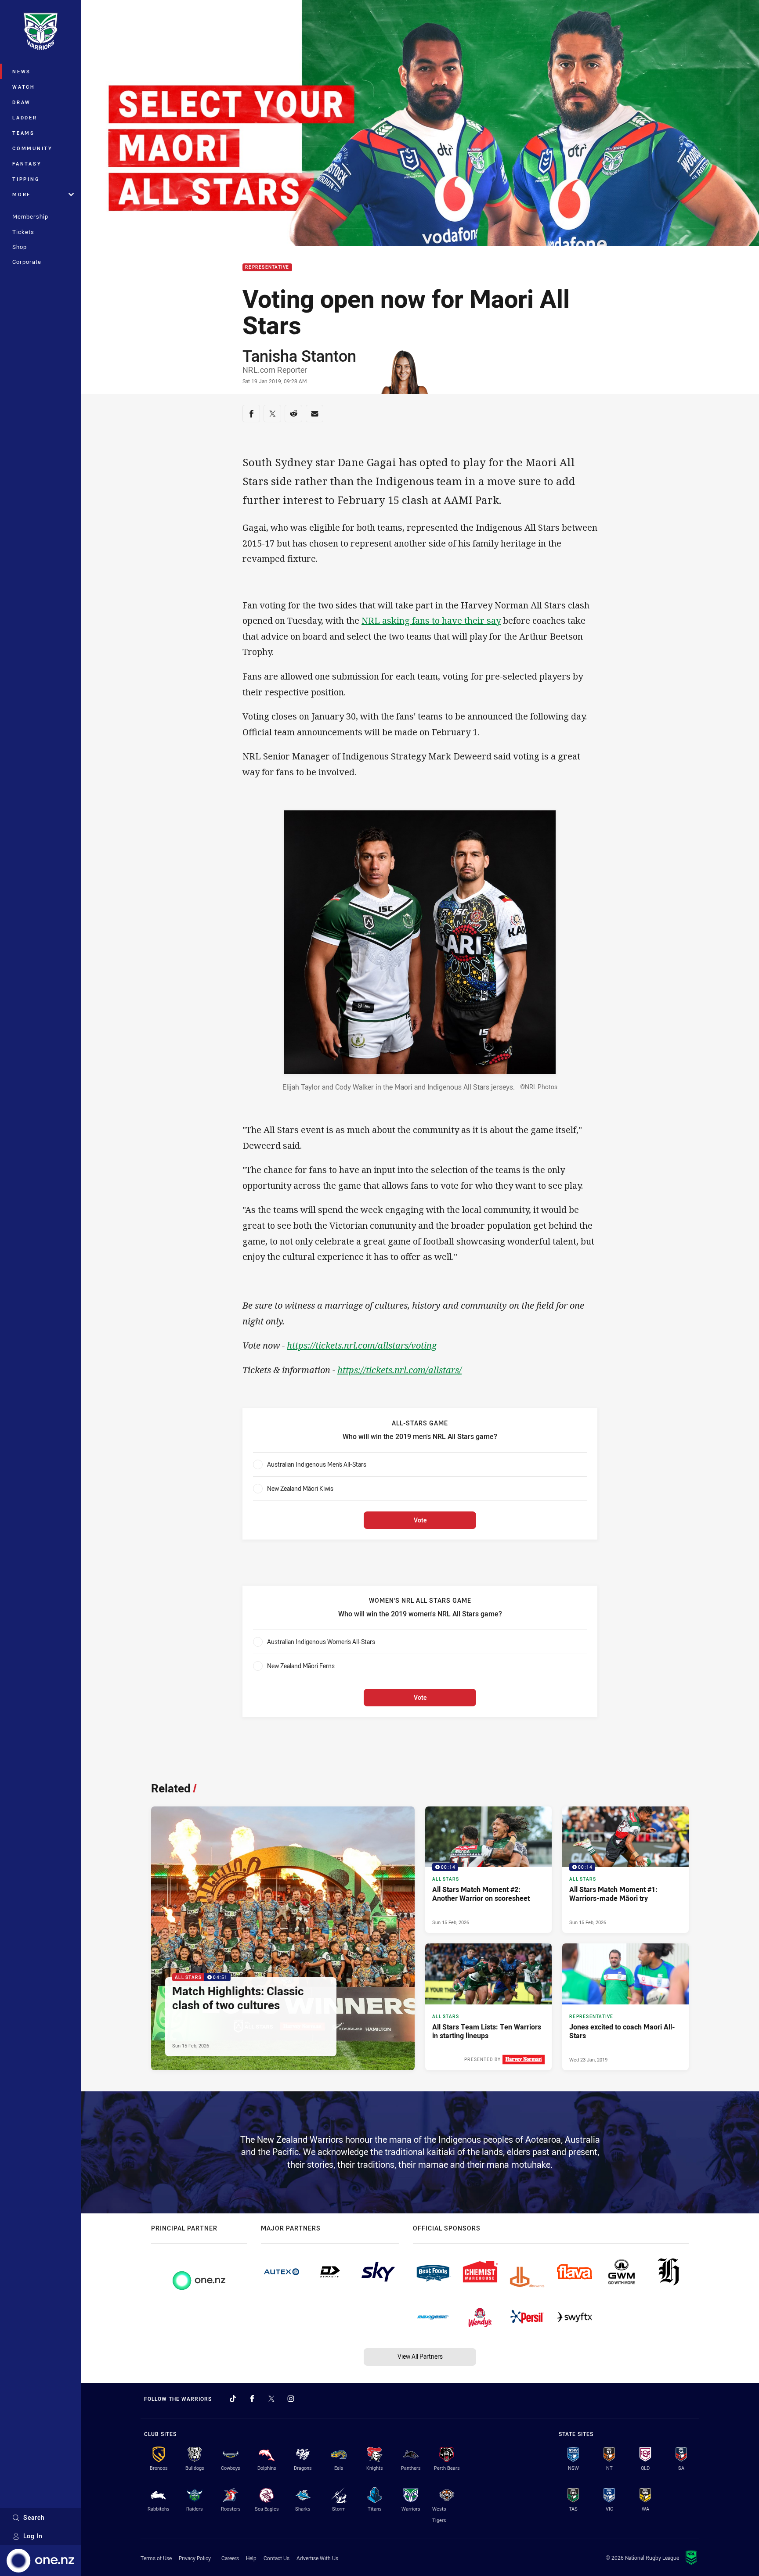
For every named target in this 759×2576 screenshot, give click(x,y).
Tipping (26, 179)
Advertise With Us (317, 2558)
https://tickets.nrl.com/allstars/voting (362, 1345)
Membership (30, 216)
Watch (24, 87)
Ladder (25, 117)
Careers (230, 2558)
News (22, 71)
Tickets (23, 232)
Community (33, 148)
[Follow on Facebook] (252, 2399)
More (22, 194)
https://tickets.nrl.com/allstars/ (399, 1370)
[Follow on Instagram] (291, 2399)
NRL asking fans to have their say (431, 621)
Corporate (27, 262)
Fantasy (27, 164)
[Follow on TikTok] (233, 2399)
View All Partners (420, 2356)
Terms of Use (156, 2558)
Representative (267, 268)
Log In (33, 2536)
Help (251, 2558)
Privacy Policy (195, 2558)
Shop (20, 247)
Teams (23, 133)
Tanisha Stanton (299, 356)
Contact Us (276, 2558)
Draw (22, 102)
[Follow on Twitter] (271, 2399)
